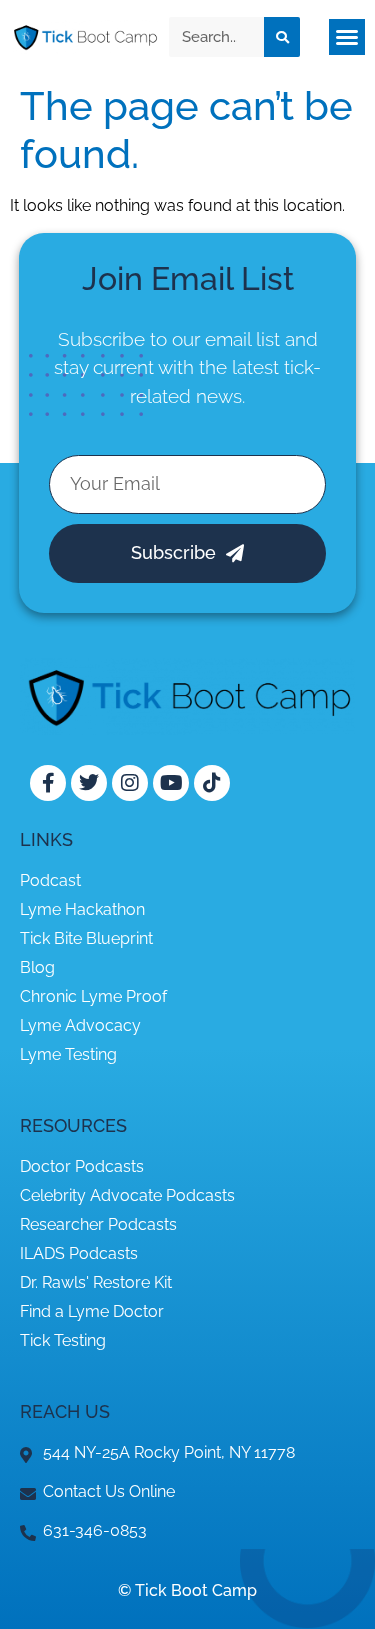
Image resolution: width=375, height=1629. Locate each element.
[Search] (282, 37)
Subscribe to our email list (169, 339)
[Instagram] (130, 783)
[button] (347, 37)
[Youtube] (171, 783)
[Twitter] (89, 783)
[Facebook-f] (48, 783)
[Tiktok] (212, 783)
